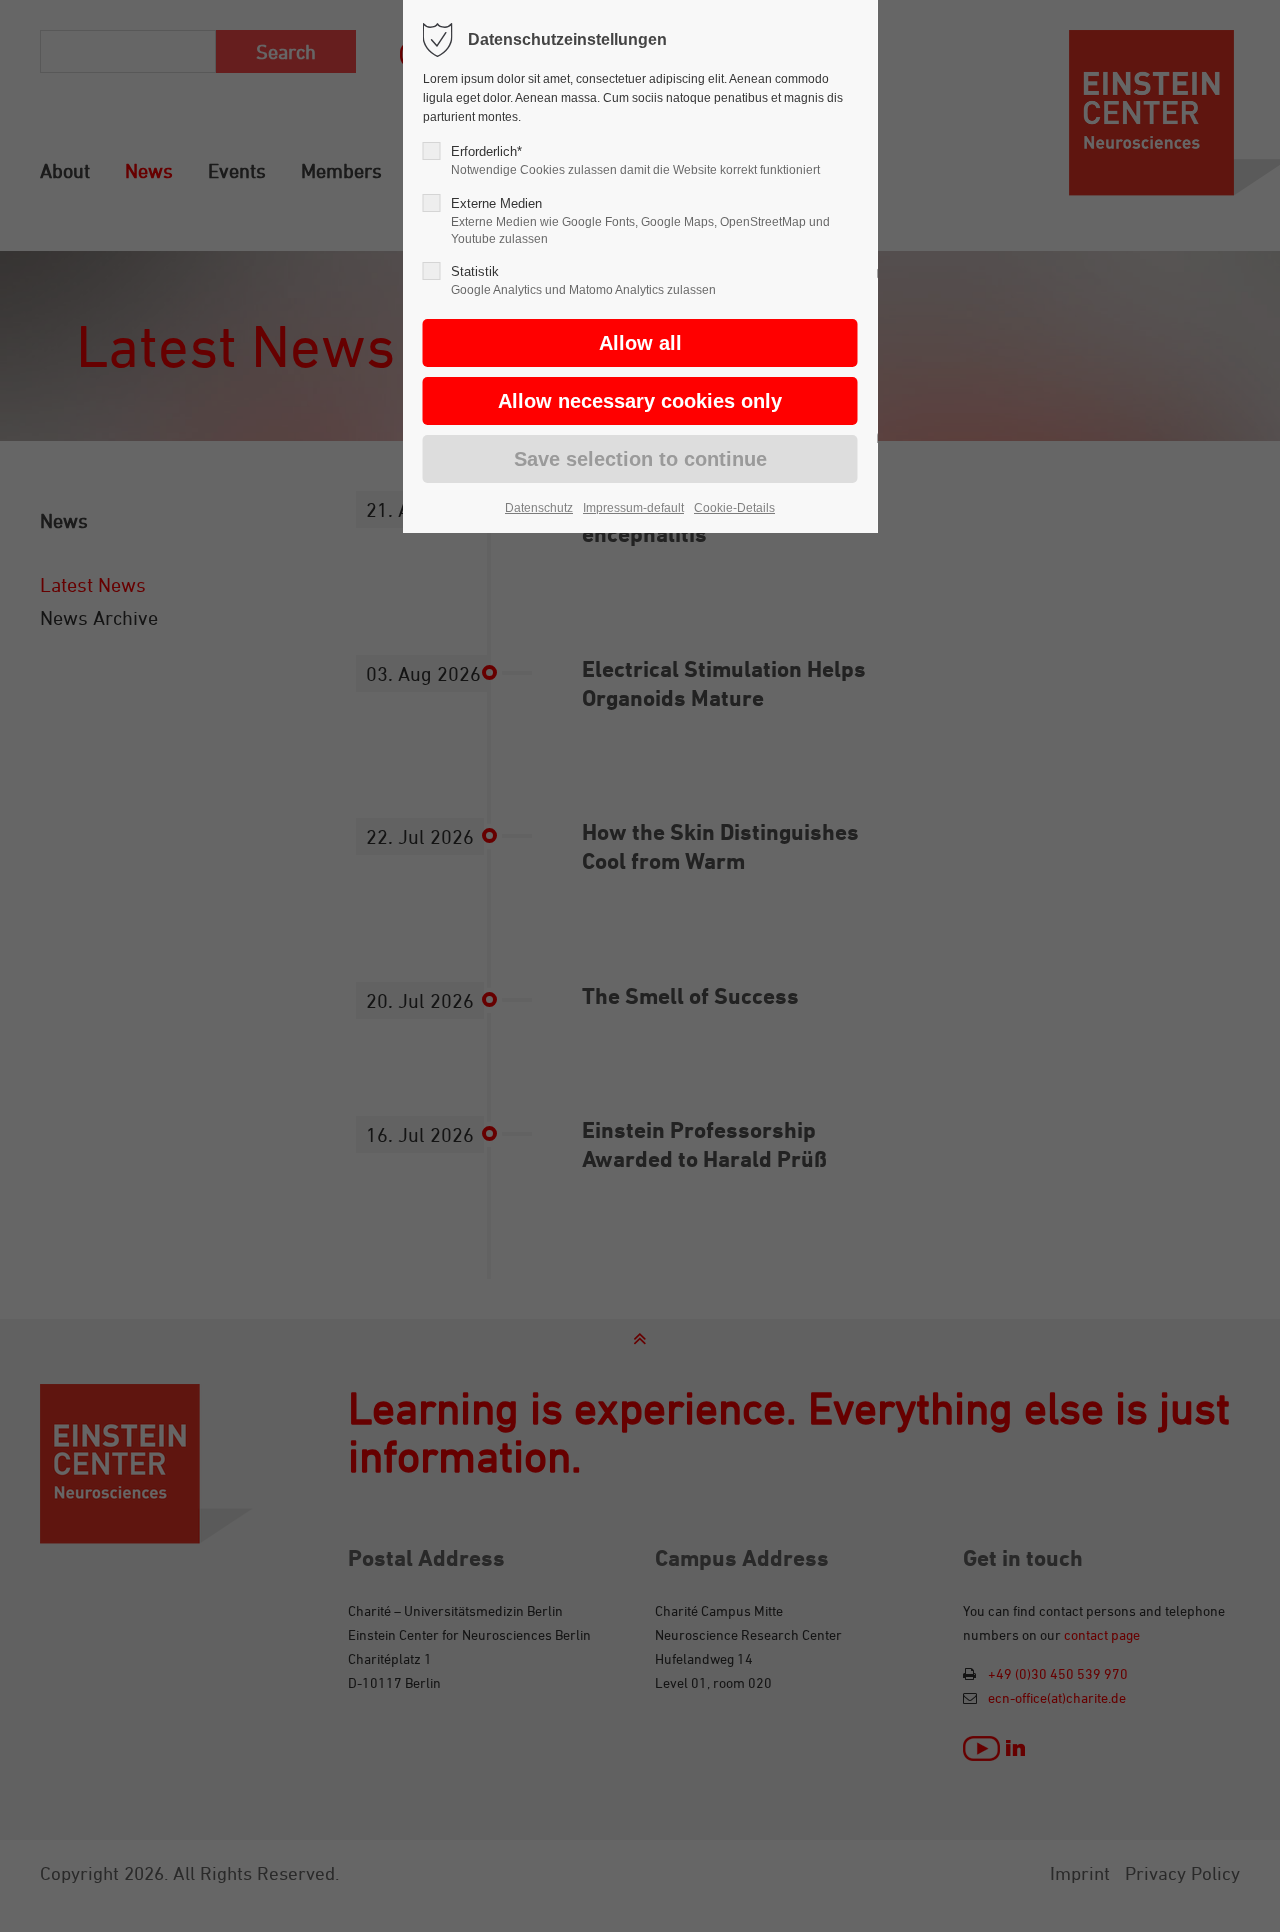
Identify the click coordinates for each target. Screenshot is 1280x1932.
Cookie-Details (734, 508)
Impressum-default (633, 508)
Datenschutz (539, 508)
